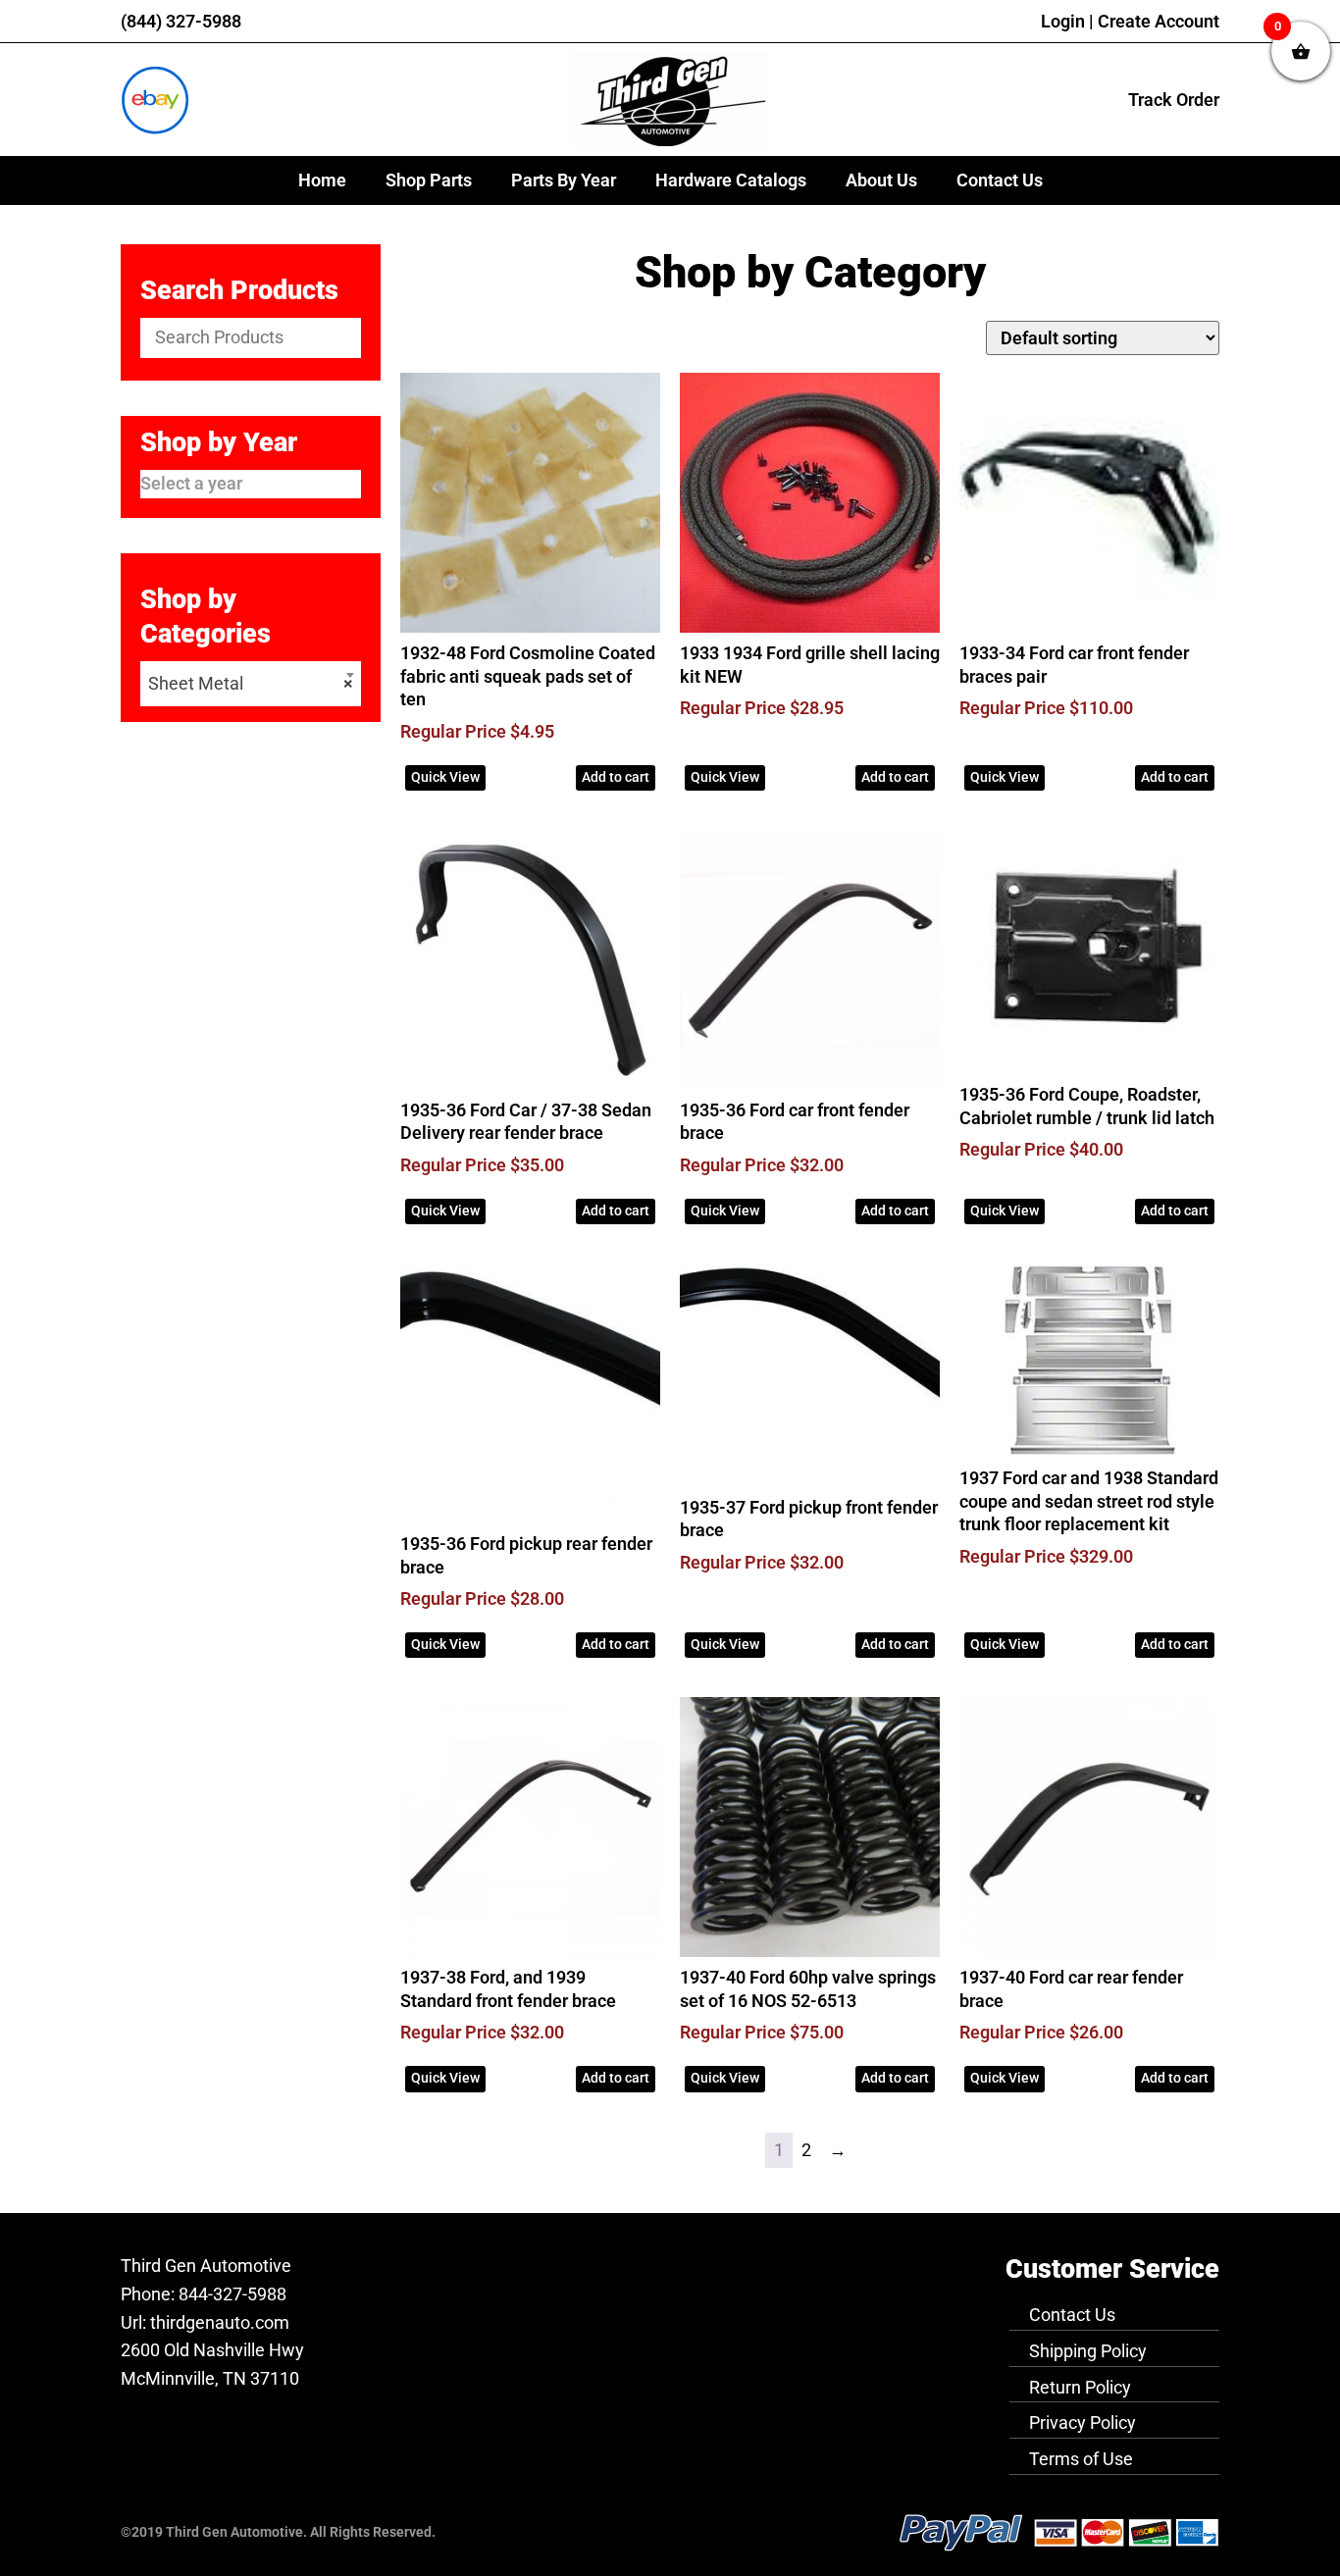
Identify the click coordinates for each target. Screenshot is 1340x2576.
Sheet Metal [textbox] (251, 683)
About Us (881, 180)
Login (1063, 21)
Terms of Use (1081, 2459)
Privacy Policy (1082, 2422)
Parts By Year (564, 180)
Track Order (1174, 100)
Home (322, 180)
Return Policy (1080, 2387)
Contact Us (1000, 180)
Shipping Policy (1088, 2351)
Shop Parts (429, 180)
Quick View (445, 777)
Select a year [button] (191, 483)
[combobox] (251, 684)
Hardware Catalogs (731, 180)
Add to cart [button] (616, 777)
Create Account (1159, 21)
